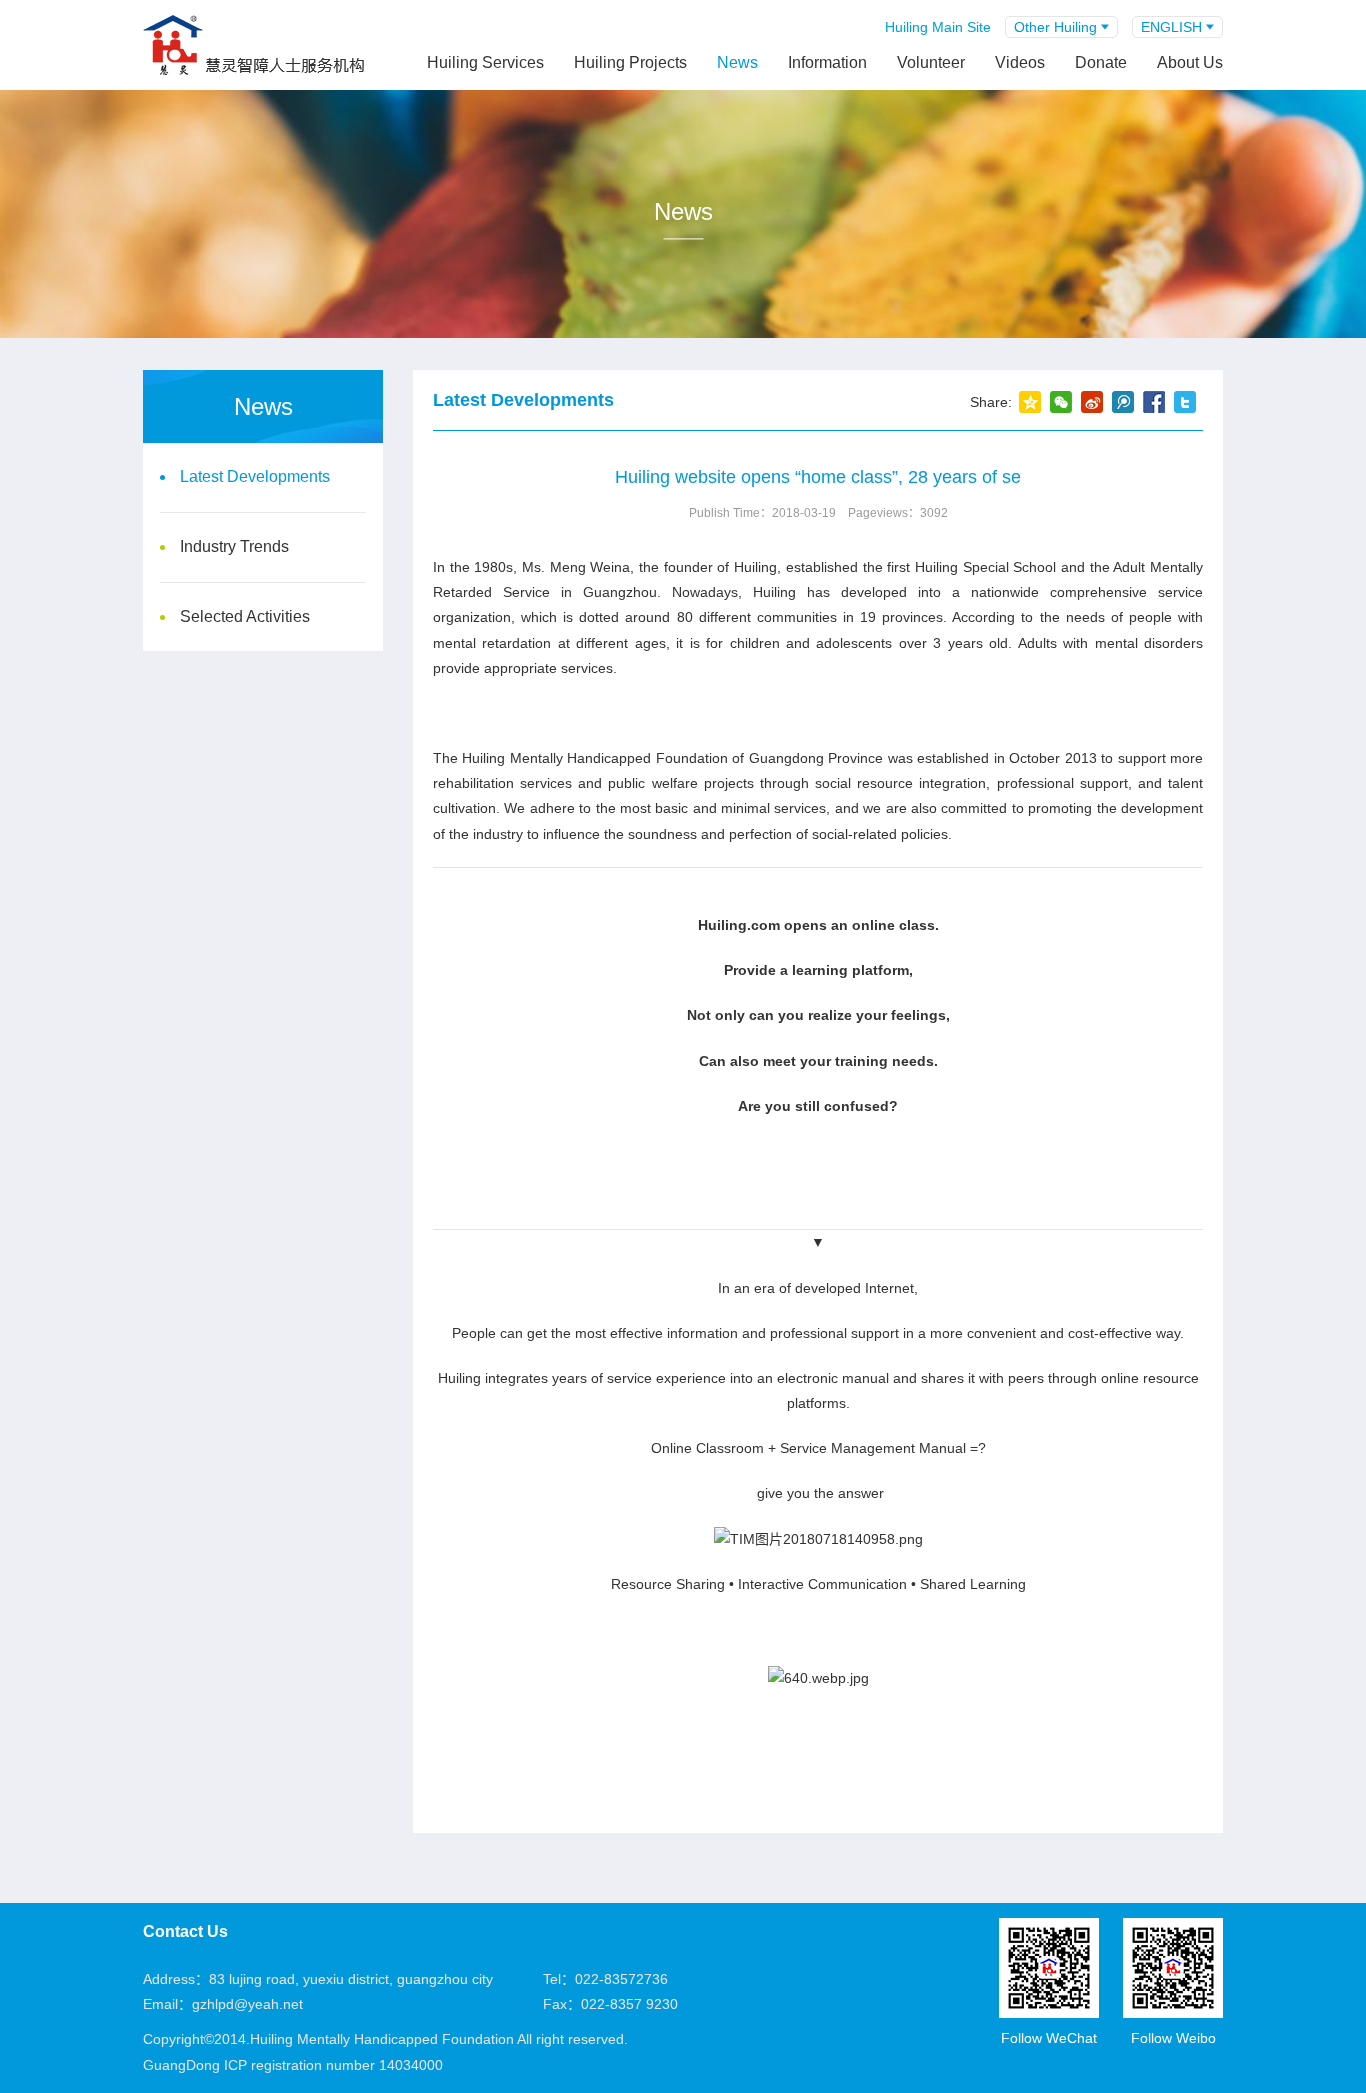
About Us (1190, 62)
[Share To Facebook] (1153, 402)
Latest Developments (255, 476)
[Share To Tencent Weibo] (1122, 402)
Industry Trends (234, 546)
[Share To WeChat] (1060, 402)
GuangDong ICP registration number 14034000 (293, 2065)
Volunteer (931, 62)
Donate (1101, 62)
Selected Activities (245, 616)
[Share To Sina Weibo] (1091, 402)
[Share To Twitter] (1184, 402)
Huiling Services (485, 62)
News (737, 62)
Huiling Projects (630, 62)
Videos (1020, 62)
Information (827, 62)
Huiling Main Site (938, 27)
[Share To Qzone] (1029, 402)
